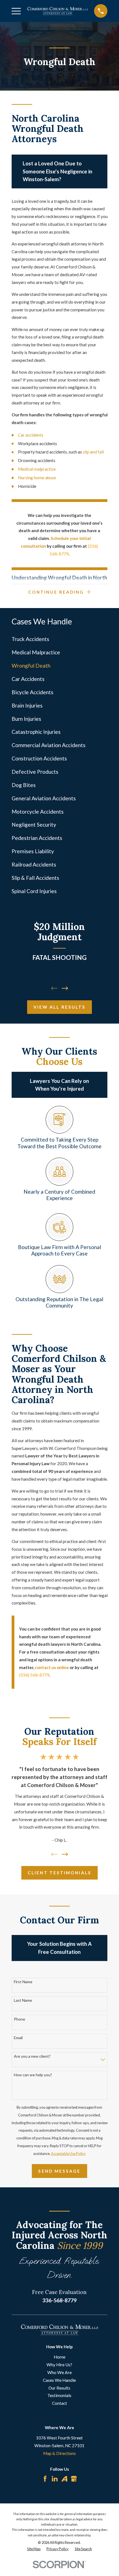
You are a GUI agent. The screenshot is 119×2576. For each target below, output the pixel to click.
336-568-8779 (59, 2300)
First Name (23, 1982)
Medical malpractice (37, 469)
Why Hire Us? (59, 2365)
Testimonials (59, 2395)
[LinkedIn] (55, 2479)
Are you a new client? (32, 2056)
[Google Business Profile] (74, 2479)
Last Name (23, 2000)
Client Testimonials (59, 1873)
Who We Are (59, 2372)
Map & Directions (59, 2453)
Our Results (59, 2388)
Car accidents (31, 435)
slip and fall (94, 452)
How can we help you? (33, 2075)
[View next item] (65, 988)
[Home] (58, 11)
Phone (20, 2019)
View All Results (59, 1007)
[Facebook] (45, 2479)
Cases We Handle (59, 2380)
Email (18, 2038)
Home (59, 2357)
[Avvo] (64, 2479)
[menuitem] (60, 639)
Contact (59, 2403)
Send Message (59, 2171)
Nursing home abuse (37, 478)
